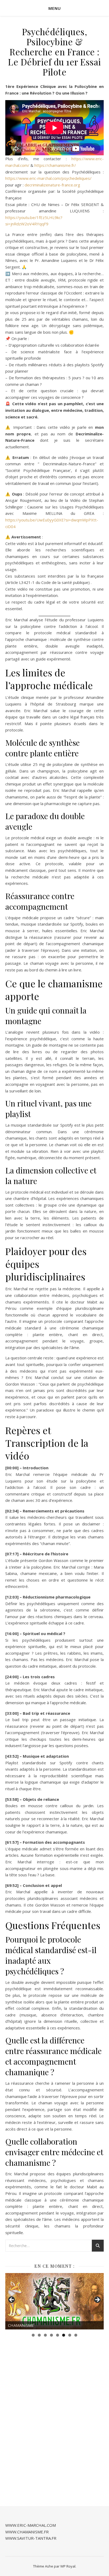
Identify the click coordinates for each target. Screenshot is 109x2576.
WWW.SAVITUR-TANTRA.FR (31, 2538)
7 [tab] (70, 2335)
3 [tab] (45, 2335)
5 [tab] (58, 2335)
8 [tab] (76, 2335)
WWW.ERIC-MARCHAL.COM (31, 2525)
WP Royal (68, 2566)
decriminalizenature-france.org (52, 185)
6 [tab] (64, 2335)
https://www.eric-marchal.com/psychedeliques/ (48, 178)
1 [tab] (33, 2335)
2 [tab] (39, 2335)
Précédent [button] (12, 2300)
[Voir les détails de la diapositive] (54, 2301)
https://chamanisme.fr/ (55, 165)
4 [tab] (51, 2335)
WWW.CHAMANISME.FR (27, 2532)
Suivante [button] (97, 2300)
